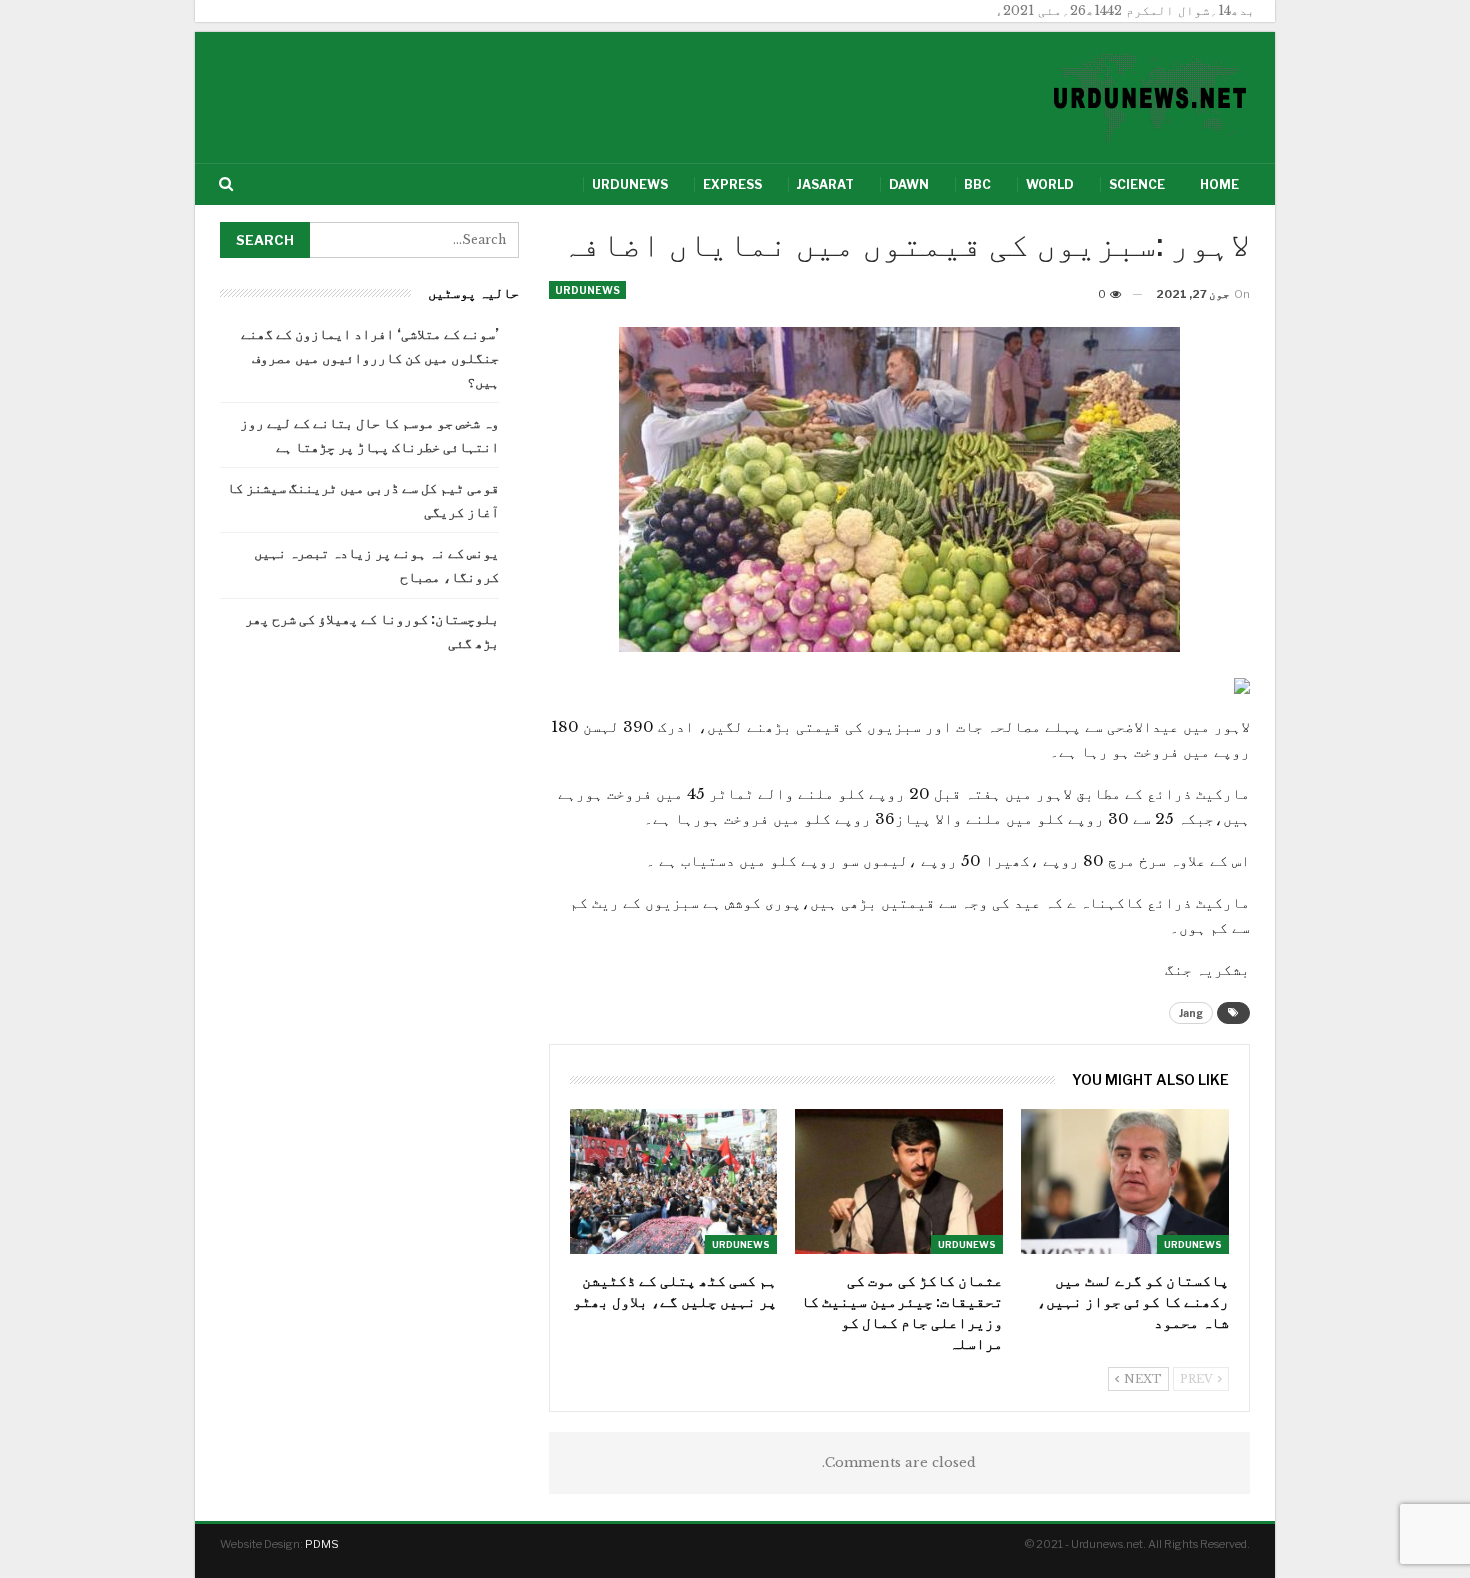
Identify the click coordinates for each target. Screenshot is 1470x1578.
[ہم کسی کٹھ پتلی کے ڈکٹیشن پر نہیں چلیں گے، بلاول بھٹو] (674, 1181)
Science (1137, 184)
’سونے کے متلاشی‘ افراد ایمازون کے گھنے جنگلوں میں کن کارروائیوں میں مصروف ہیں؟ (370, 357)
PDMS (322, 1544)
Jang (1191, 1013)
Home (1219, 184)
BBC (977, 184)
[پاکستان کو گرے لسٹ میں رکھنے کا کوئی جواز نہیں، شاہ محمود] (1125, 1181)
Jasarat (825, 184)
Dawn (909, 184)
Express (732, 184)
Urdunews (630, 184)
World (1050, 184)
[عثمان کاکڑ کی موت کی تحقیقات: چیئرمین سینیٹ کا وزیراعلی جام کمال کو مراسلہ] (899, 1181)
